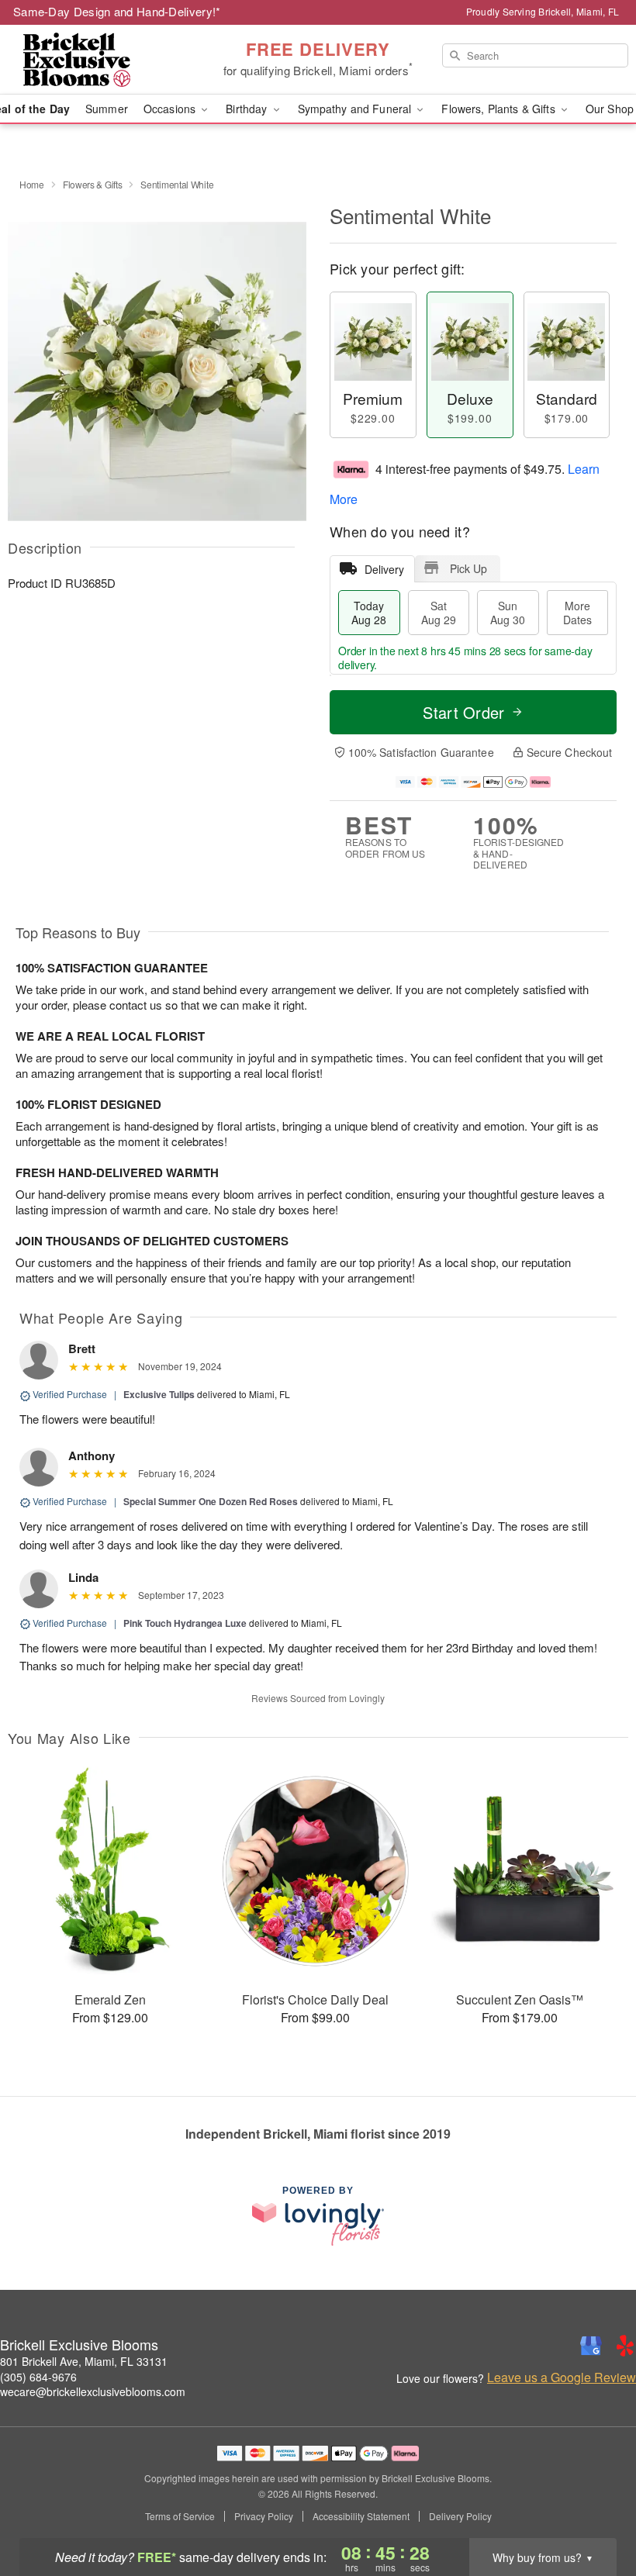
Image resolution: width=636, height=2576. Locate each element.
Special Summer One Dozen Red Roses (212, 1501)
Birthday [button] (248, 109)
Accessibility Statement (361, 2516)
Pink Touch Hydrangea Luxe (185, 1623)
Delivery (384, 569)
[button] (595, 2510)
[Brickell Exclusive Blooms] (109, 60)
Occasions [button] (171, 109)
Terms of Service (180, 2516)
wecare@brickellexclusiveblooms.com (93, 2391)
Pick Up (468, 568)
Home (32, 184)
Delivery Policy (460, 2516)
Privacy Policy (264, 2516)
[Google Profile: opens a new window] (591, 2346)
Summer (107, 109)
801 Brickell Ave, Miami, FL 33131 (84, 2361)
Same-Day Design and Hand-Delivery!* (117, 11)
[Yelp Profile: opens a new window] (625, 2346)
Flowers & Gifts (93, 184)
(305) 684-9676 (38, 2377)
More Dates (577, 613)
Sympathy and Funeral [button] (356, 109)
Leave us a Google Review (562, 2377)
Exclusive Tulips (159, 1394)
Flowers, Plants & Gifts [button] (499, 109)
